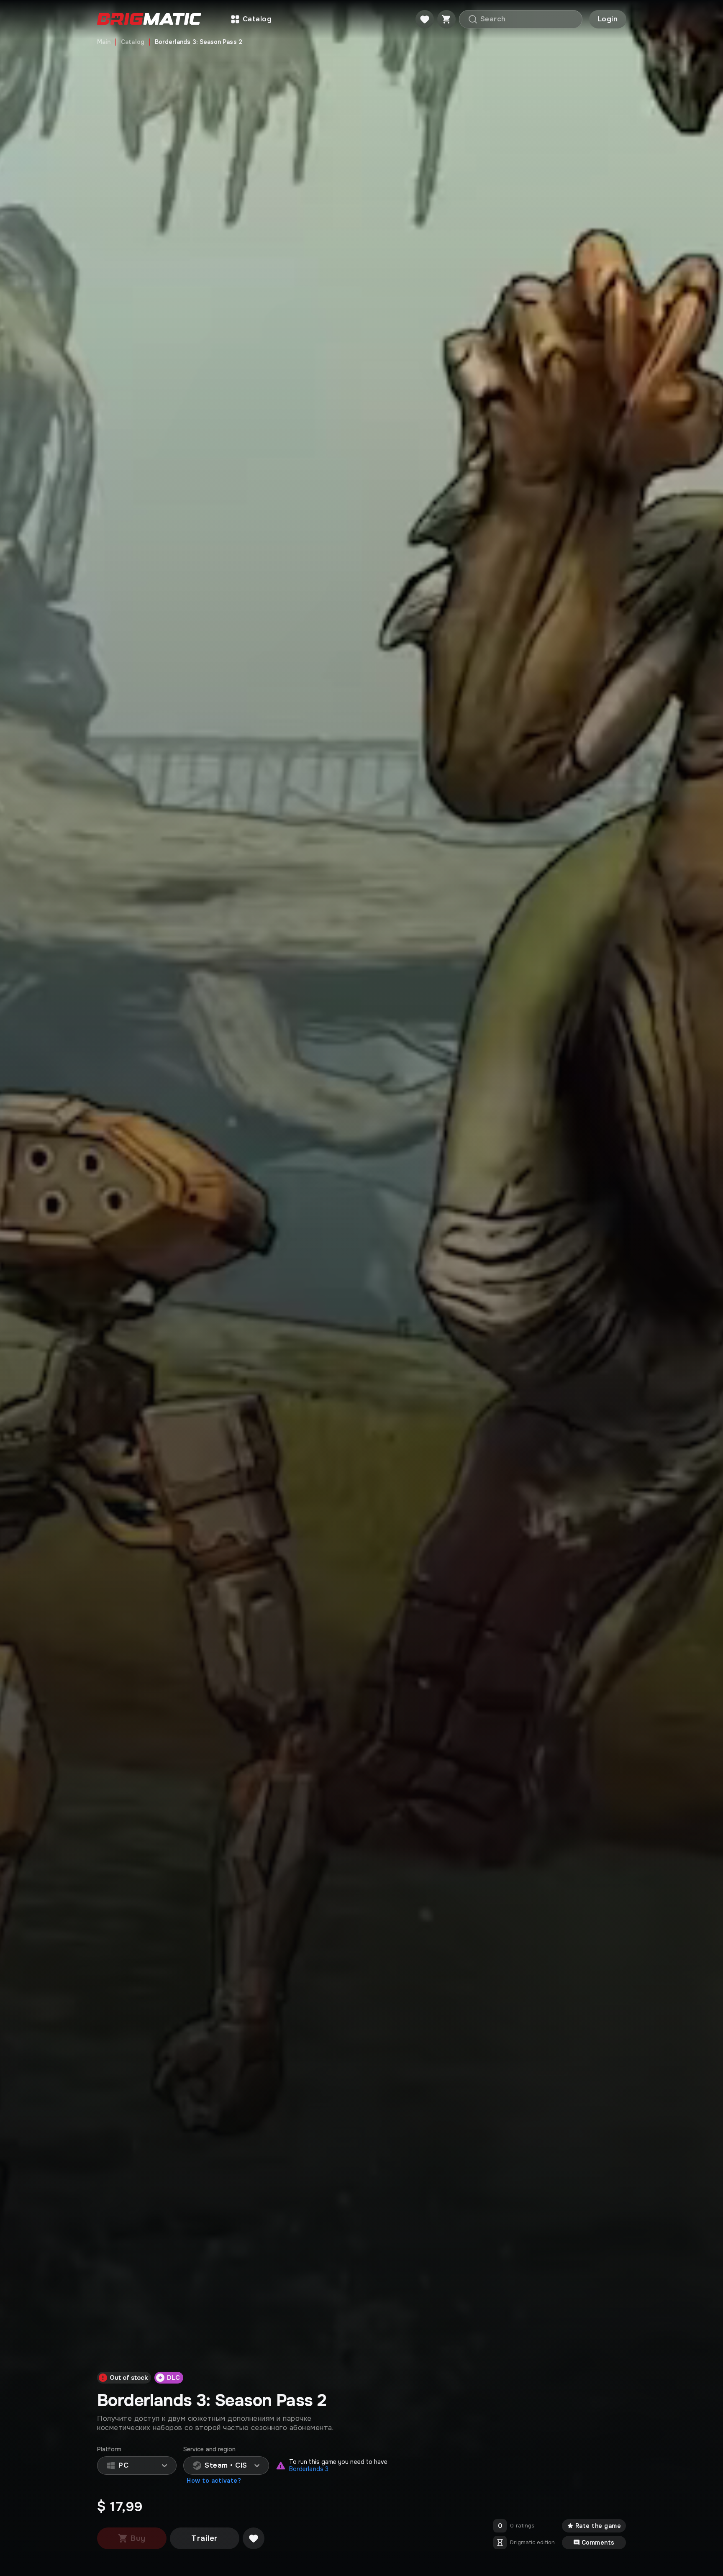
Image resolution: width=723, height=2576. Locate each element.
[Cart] (446, 19)
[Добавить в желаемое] (254, 2538)
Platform (109, 2449)
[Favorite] (425, 19)
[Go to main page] (149, 19)
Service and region (209, 2449)
